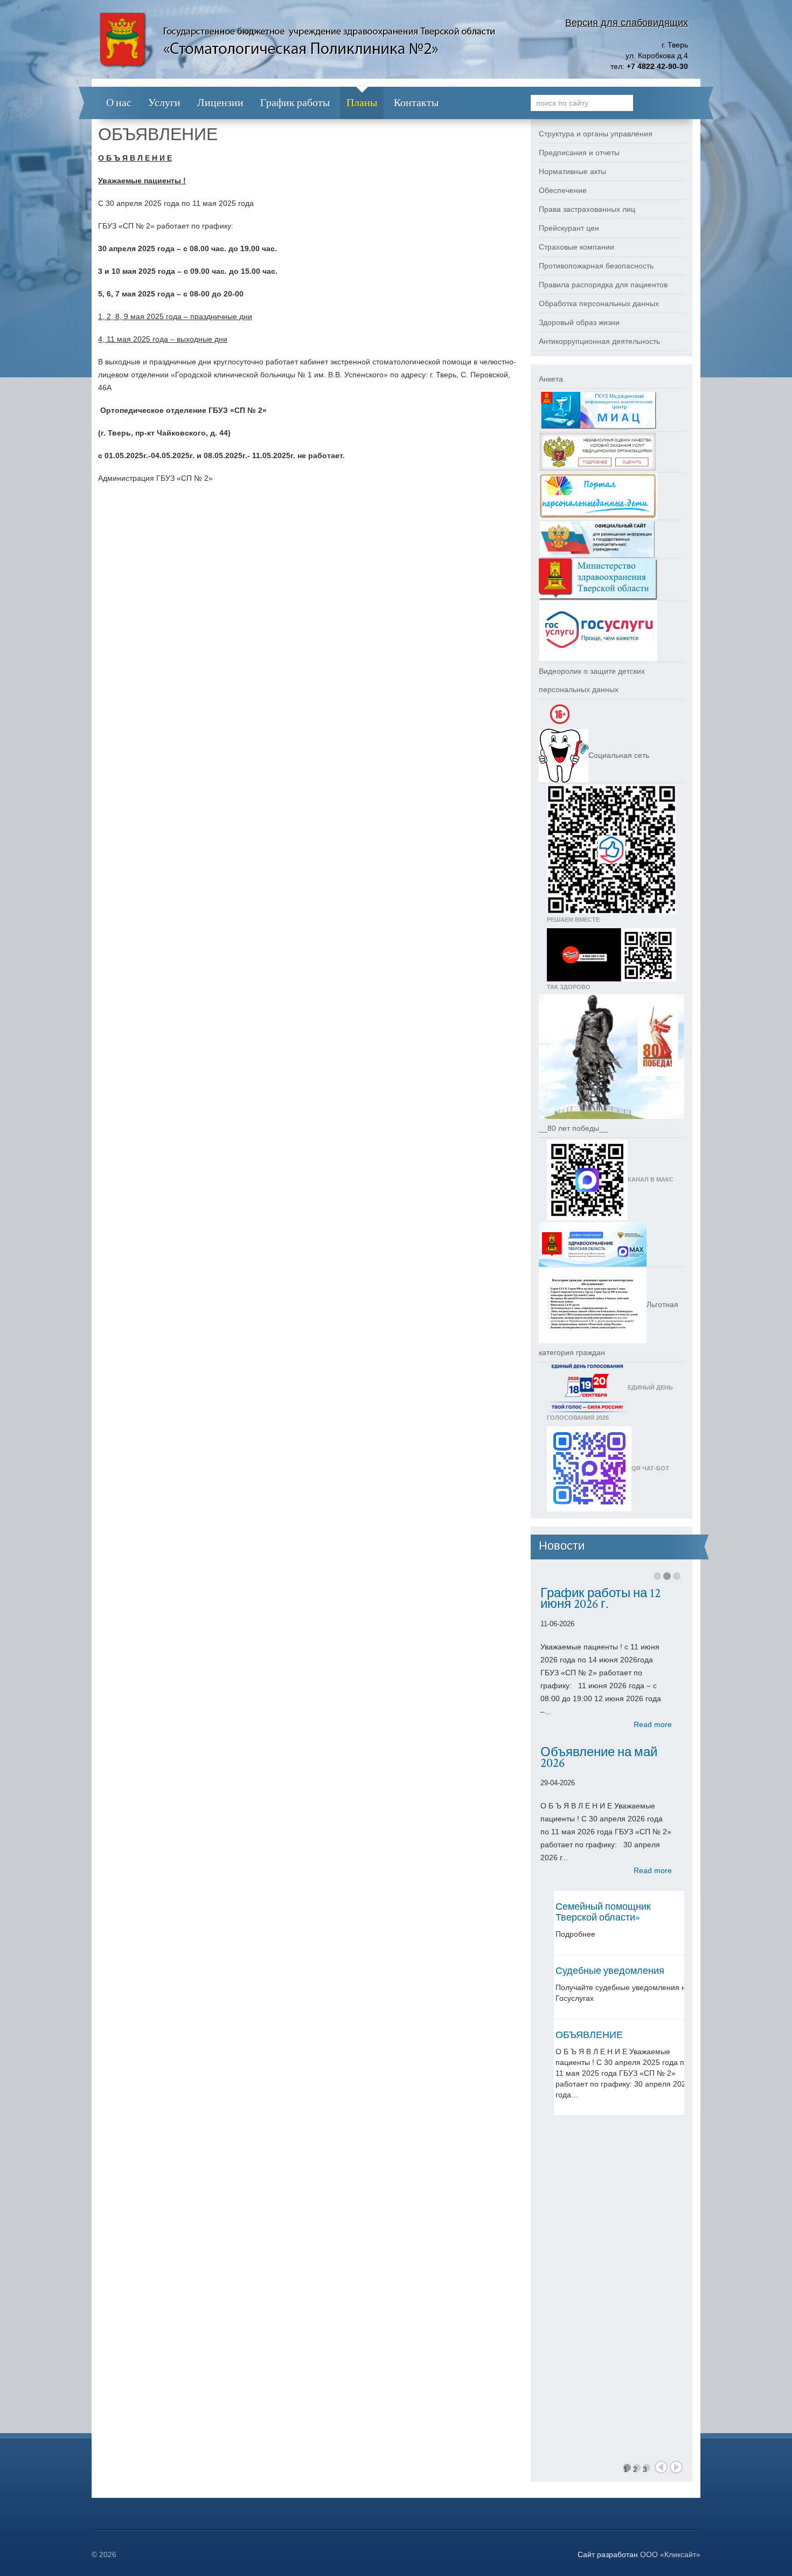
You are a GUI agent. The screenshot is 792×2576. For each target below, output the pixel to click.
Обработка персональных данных (599, 303)
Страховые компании (576, 247)
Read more (653, 1724)
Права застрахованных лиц (587, 209)
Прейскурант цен (569, 228)
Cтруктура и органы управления (596, 134)
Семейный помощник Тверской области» (603, 1912)
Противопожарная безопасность (596, 266)
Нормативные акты (572, 171)
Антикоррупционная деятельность (599, 341)
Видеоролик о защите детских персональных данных (592, 680)
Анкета (551, 379)
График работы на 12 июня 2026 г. (600, 1598)
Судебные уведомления (610, 1971)
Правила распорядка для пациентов (603, 285)
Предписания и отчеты (579, 153)
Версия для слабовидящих (627, 23)
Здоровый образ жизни (579, 322)
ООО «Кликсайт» (670, 2554)
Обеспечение (563, 190)
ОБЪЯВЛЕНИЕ (589, 2035)
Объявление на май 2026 (599, 1757)
